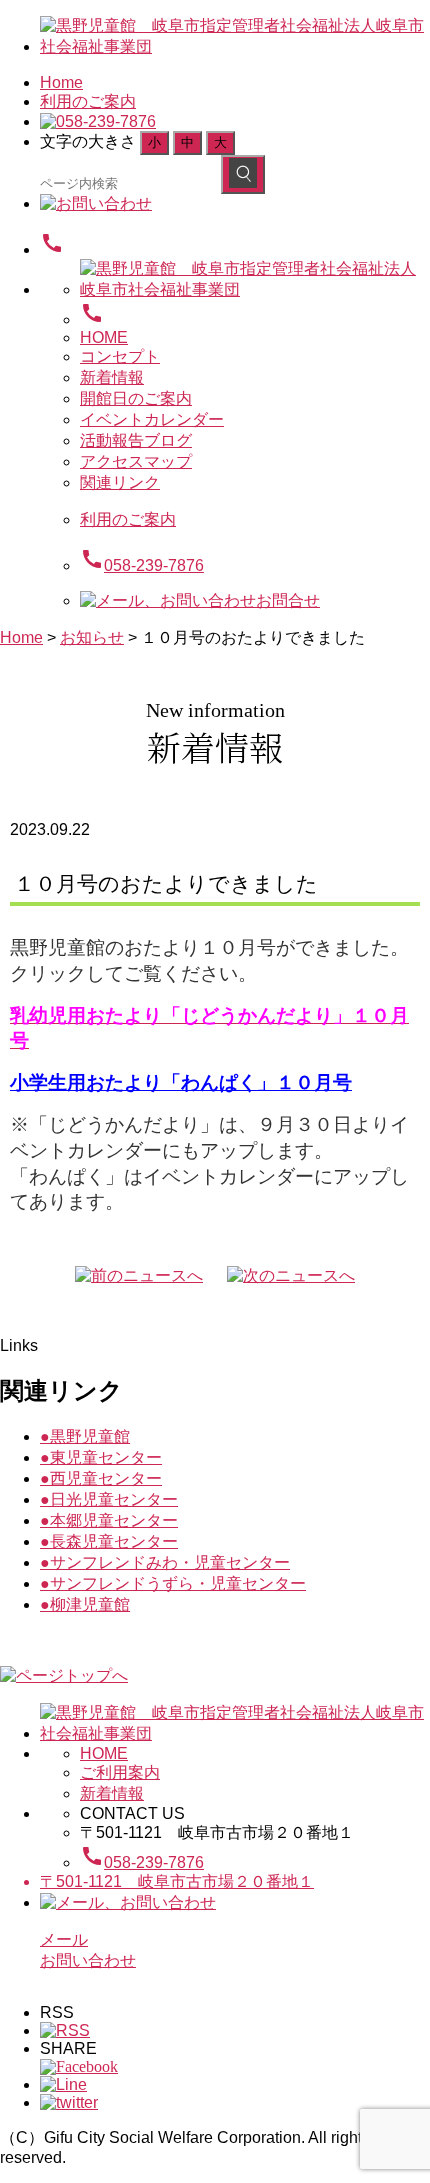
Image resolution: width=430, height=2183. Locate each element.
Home (61, 82)
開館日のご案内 (136, 398)
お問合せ (288, 600)
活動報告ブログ (136, 440)
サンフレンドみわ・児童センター (165, 1562)
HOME (104, 337)
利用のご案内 (88, 101)
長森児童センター (109, 1541)
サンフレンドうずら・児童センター (173, 1583)
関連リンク (120, 482)
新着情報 (112, 377)
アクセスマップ (136, 461)
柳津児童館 (85, 1604)
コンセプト (120, 356)
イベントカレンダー (152, 419)
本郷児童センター (109, 1520)
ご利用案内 (120, 1772)
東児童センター (101, 1457)
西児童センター (101, 1478)
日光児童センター (109, 1499)
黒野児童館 (85, 1436)
